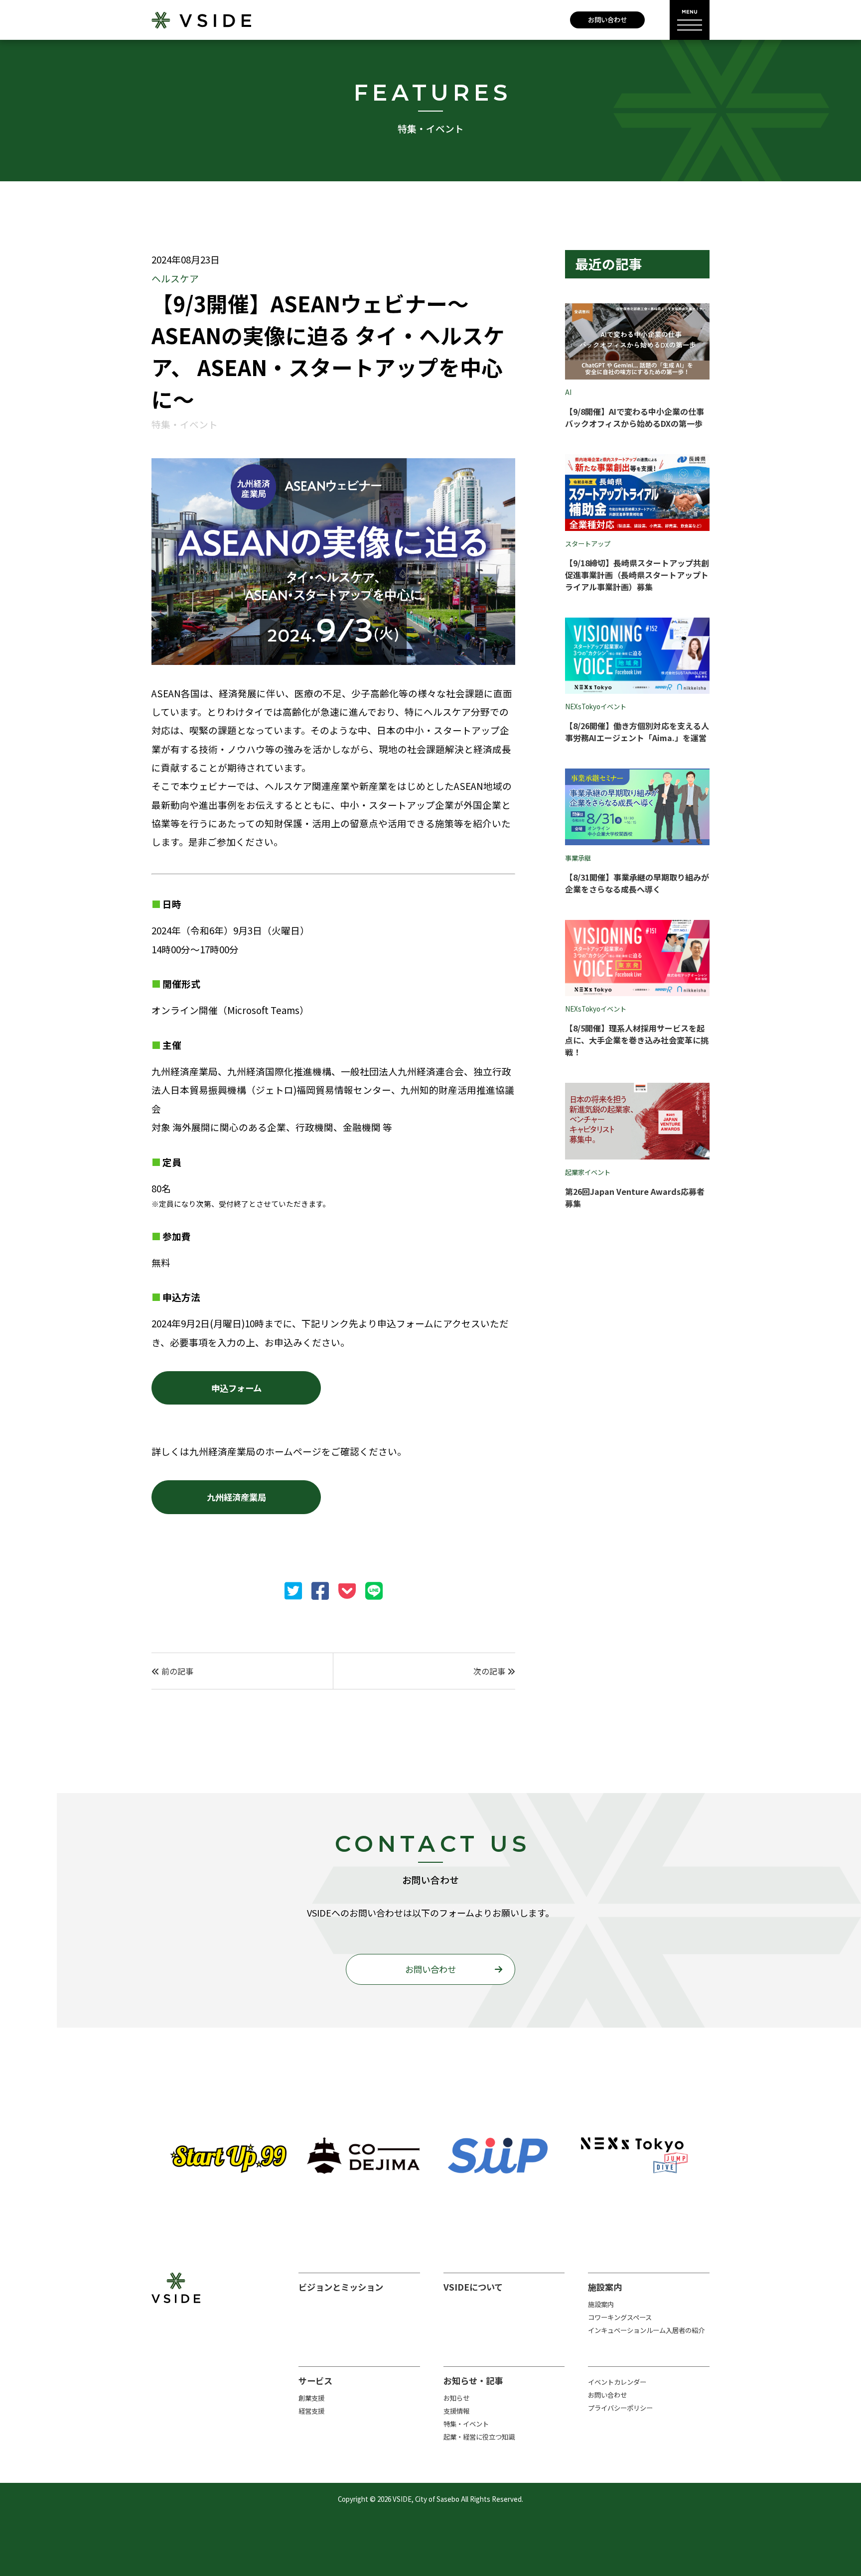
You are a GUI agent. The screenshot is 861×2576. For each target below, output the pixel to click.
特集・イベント (466, 2424)
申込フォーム (236, 1388)
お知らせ (456, 2398)
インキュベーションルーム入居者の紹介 (646, 2330)
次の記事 (490, 1671)
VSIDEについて (473, 2287)
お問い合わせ (607, 20)
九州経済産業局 (236, 1497)
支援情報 (456, 2411)
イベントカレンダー (617, 2382)
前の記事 (176, 1671)
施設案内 (601, 2304)
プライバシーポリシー (620, 2408)
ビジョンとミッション (341, 2287)
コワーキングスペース (620, 2317)
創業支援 (311, 2398)
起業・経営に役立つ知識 (479, 2437)
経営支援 (311, 2411)
